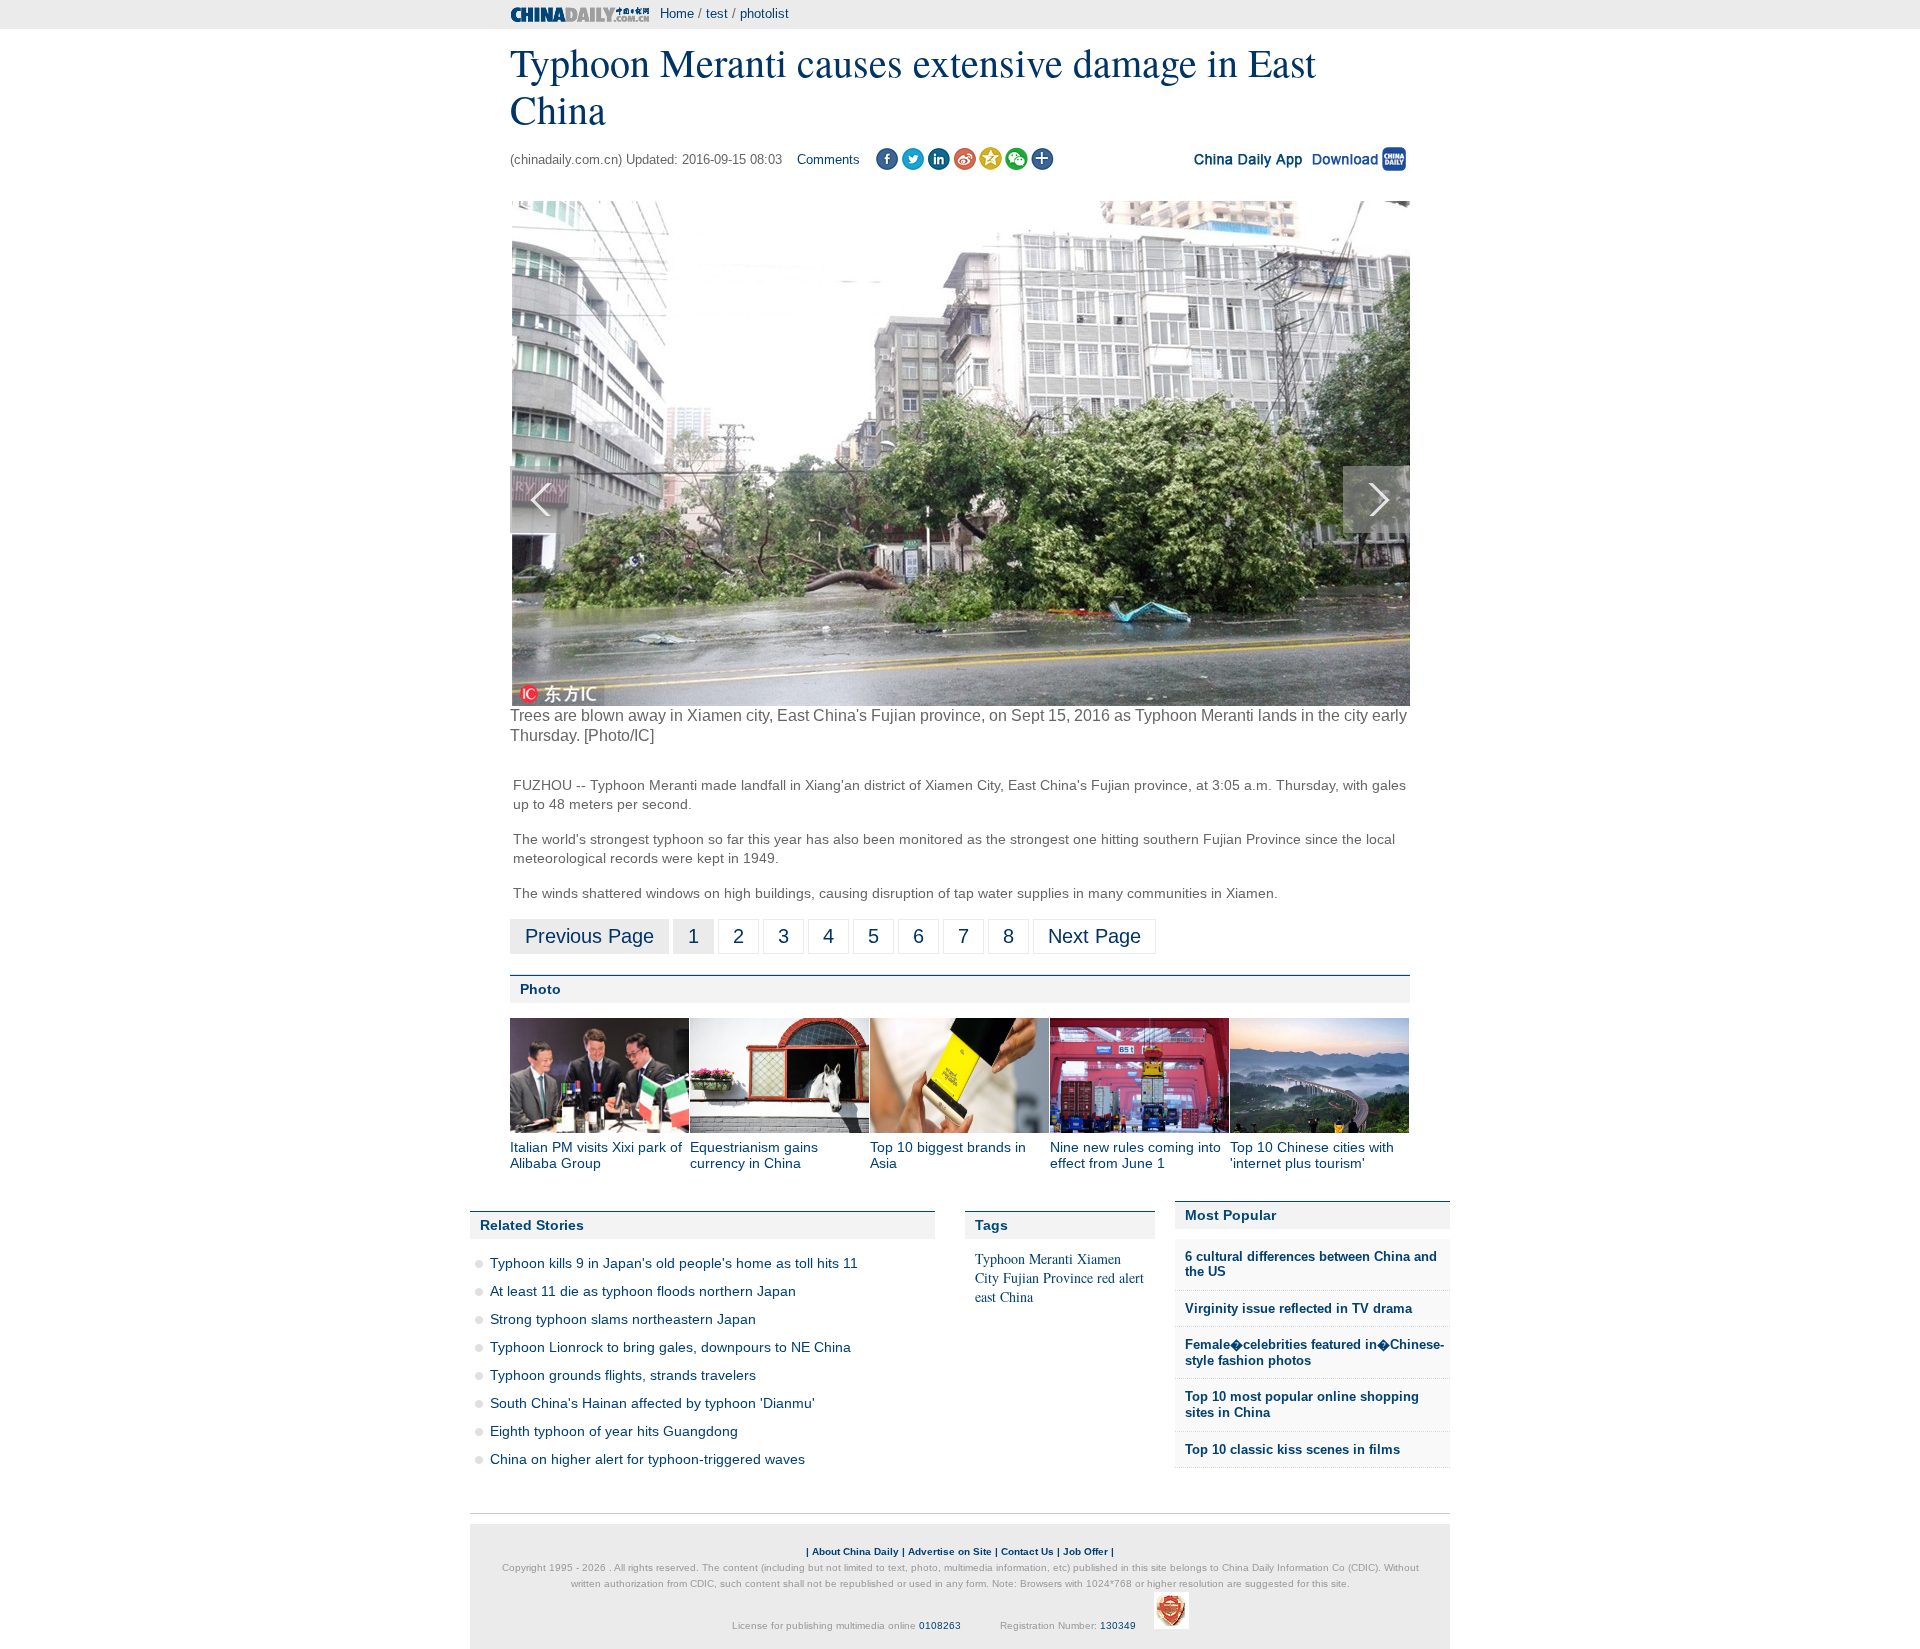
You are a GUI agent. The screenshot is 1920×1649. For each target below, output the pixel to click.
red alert (1120, 1277)
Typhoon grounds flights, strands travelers (623, 1375)
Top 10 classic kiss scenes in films (1292, 1449)
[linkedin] (938, 165)
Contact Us (1027, 1551)
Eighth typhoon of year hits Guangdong (614, 1431)
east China (1004, 1296)
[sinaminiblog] (964, 165)
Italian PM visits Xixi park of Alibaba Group (596, 1155)
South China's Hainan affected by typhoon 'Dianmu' (652, 1403)
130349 (1118, 1625)
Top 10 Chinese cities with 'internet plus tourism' (1312, 1155)
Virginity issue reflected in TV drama (1298, 1308)
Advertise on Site (950, 1551)
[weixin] (1016, 165)
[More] (1042, 165)
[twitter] (912, 165)
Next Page (1094, 936)
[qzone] (990, 165)
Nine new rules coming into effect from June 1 (1135, 1155)
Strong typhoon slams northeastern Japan (623, 1319)
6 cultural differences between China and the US (1311, 1264)
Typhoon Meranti (1024, 1258)
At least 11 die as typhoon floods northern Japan (643, 1291)
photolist (764, 13)
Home (677, 13)
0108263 (940, 1625)
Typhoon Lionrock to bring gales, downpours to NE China (670, 1347)
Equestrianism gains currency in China (754, 1155)
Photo (540, 989)
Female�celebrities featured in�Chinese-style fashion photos (1314, 1352)
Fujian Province (1048, 1277)
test (717, 13)
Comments (828, 159)
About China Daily (855, 1551)
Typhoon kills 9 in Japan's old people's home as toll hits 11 (674, 1263)
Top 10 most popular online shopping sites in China (1302, 1404)
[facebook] (886, 165)
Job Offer (1085, 1551)
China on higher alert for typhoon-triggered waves (647, 1459)
